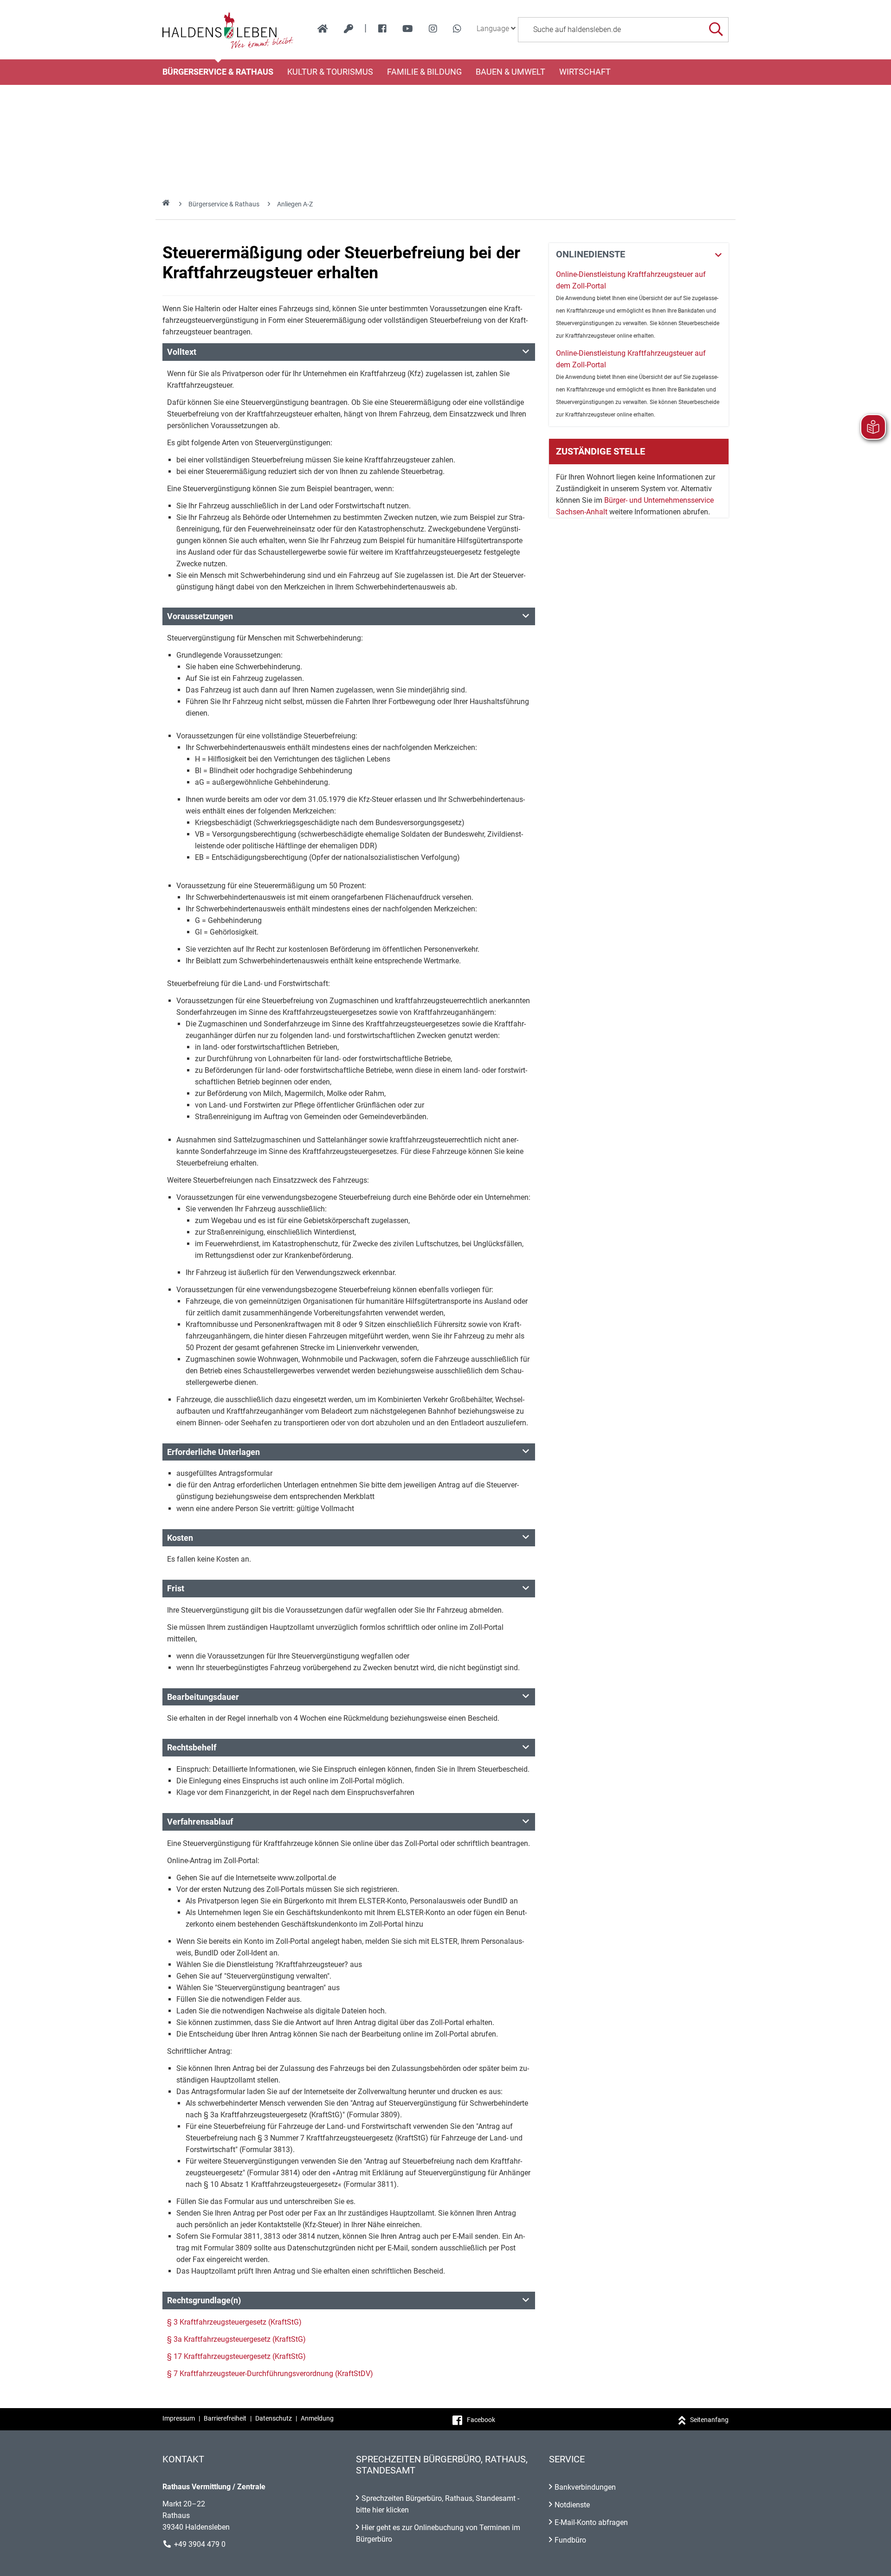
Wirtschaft (585, 72)
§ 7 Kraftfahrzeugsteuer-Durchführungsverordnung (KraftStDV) (270, 2374)
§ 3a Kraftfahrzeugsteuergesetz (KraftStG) (236, 2339)
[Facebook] (382, 29)
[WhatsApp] (457, 29)
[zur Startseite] (323, 29)
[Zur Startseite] (228, 30)
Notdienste (572, 2505)
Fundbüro (570, 2540)
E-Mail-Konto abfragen (591, 2522)
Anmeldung (317, 2418)
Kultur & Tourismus (330, 72)
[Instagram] (433, 29)
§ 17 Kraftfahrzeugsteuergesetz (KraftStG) (236, 2356)
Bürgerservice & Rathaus (218, 72)
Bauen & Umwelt (510, 72)
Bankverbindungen (585, 2487)
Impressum (179, 2418)
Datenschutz (274, 2418)
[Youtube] (408, 29)
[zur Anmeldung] (349, 29)
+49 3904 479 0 (200, 2544)
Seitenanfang (709, 2420)
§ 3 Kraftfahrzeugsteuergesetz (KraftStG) (234, 2322)
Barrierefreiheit (225, 2418)
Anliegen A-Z (295, 204)
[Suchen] (716, 29)
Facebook (481, 2420)
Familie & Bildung (424, 72)
